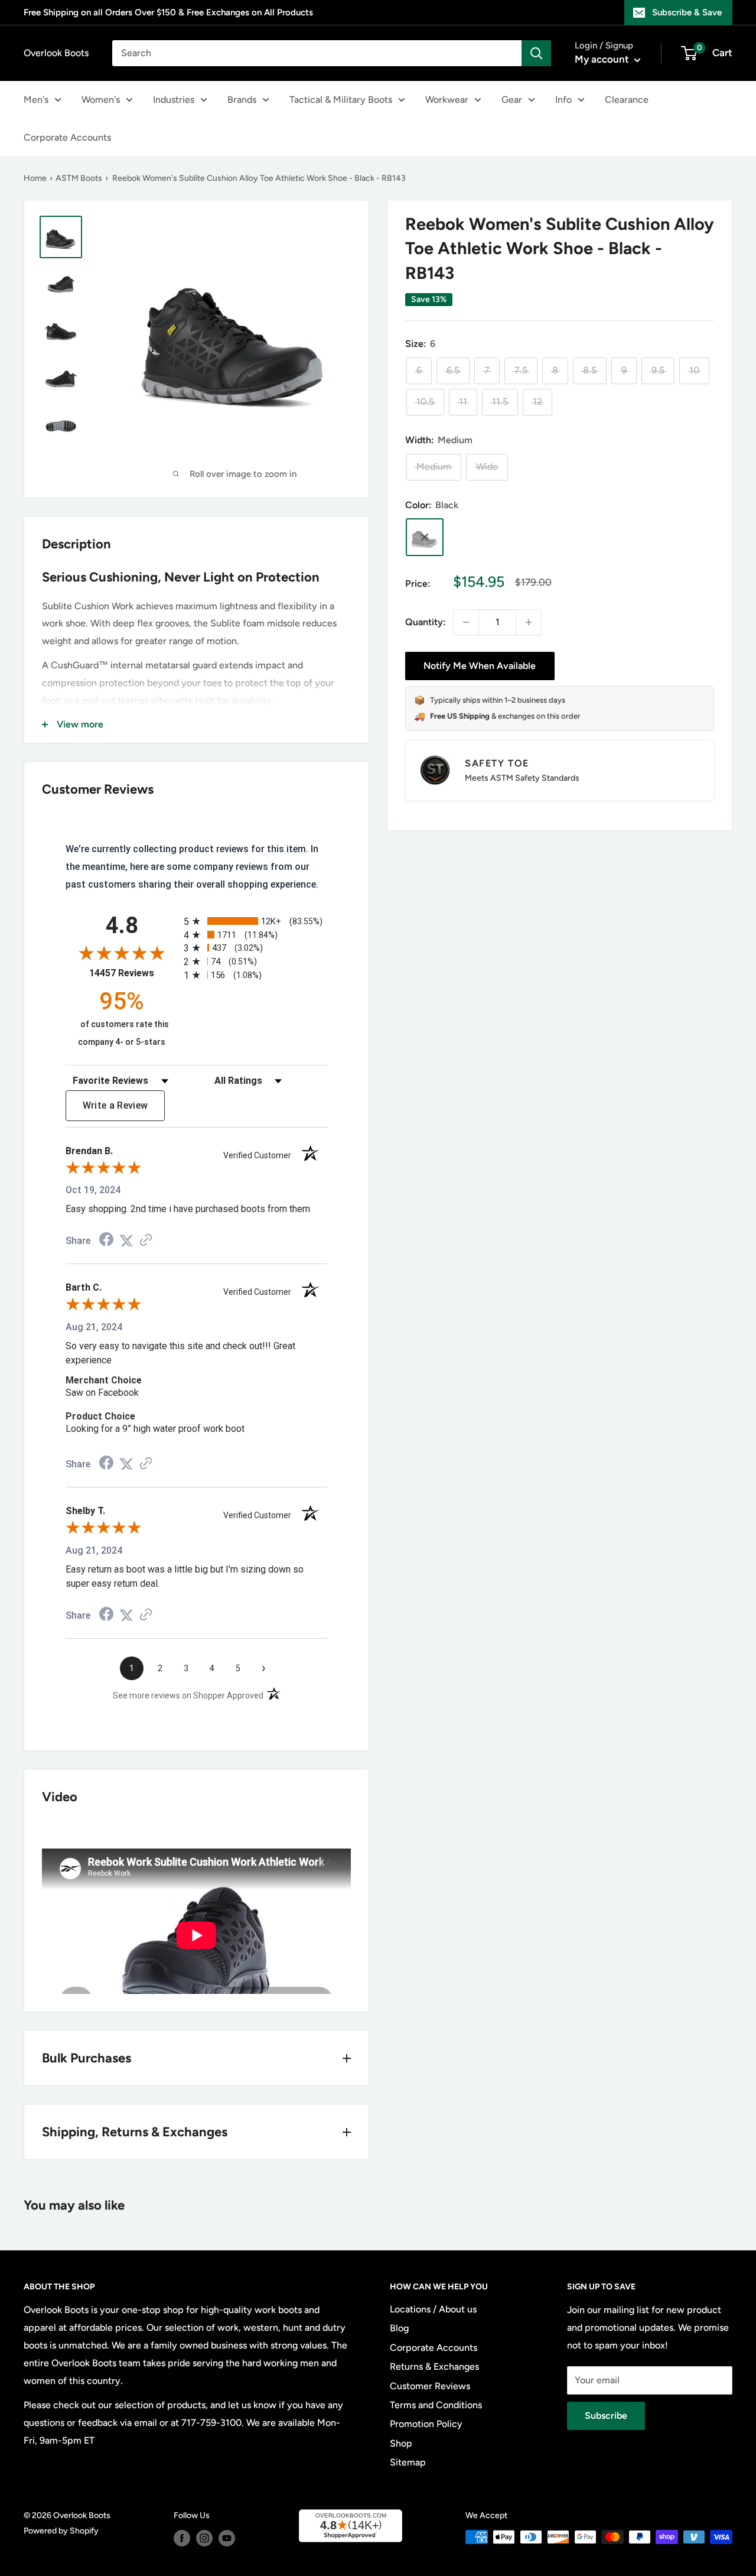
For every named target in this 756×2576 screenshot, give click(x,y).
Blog (399, 2328)
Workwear (447, 100)
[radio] (255, 921)
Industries (174, 100)
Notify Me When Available (480, 666)
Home (35, 178)
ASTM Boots (79, 178)
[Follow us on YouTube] (227, 2538)
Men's (36, 100)
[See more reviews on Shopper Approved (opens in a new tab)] (146, 1241)
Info (563, 100)
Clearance (627, 100)
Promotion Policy (426, 2424)
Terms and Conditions (436, 2405)
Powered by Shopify (61, 2531)
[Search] (536, 53)
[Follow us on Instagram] (204, 2538)
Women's (101, 100)
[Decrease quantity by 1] (466, 622)
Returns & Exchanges (434, 2367)
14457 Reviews (133, 973)
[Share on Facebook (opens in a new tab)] (106, 1241)
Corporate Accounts (67, 137)
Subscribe (606, 2416)
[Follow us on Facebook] (182, 2538)
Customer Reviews (430, 2386)
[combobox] (317, 53)
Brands (242, 100)
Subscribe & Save (687, 12)
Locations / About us (433, 2309)
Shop (401, 2443)
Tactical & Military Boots (341, 100)
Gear (512, 100)
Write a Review (115, 1105)
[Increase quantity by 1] (529, 622)
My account (603, 59)
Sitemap (408, 2462)
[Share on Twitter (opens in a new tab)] (126, 1241)
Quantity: (426, 622)
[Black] (425, 537)
